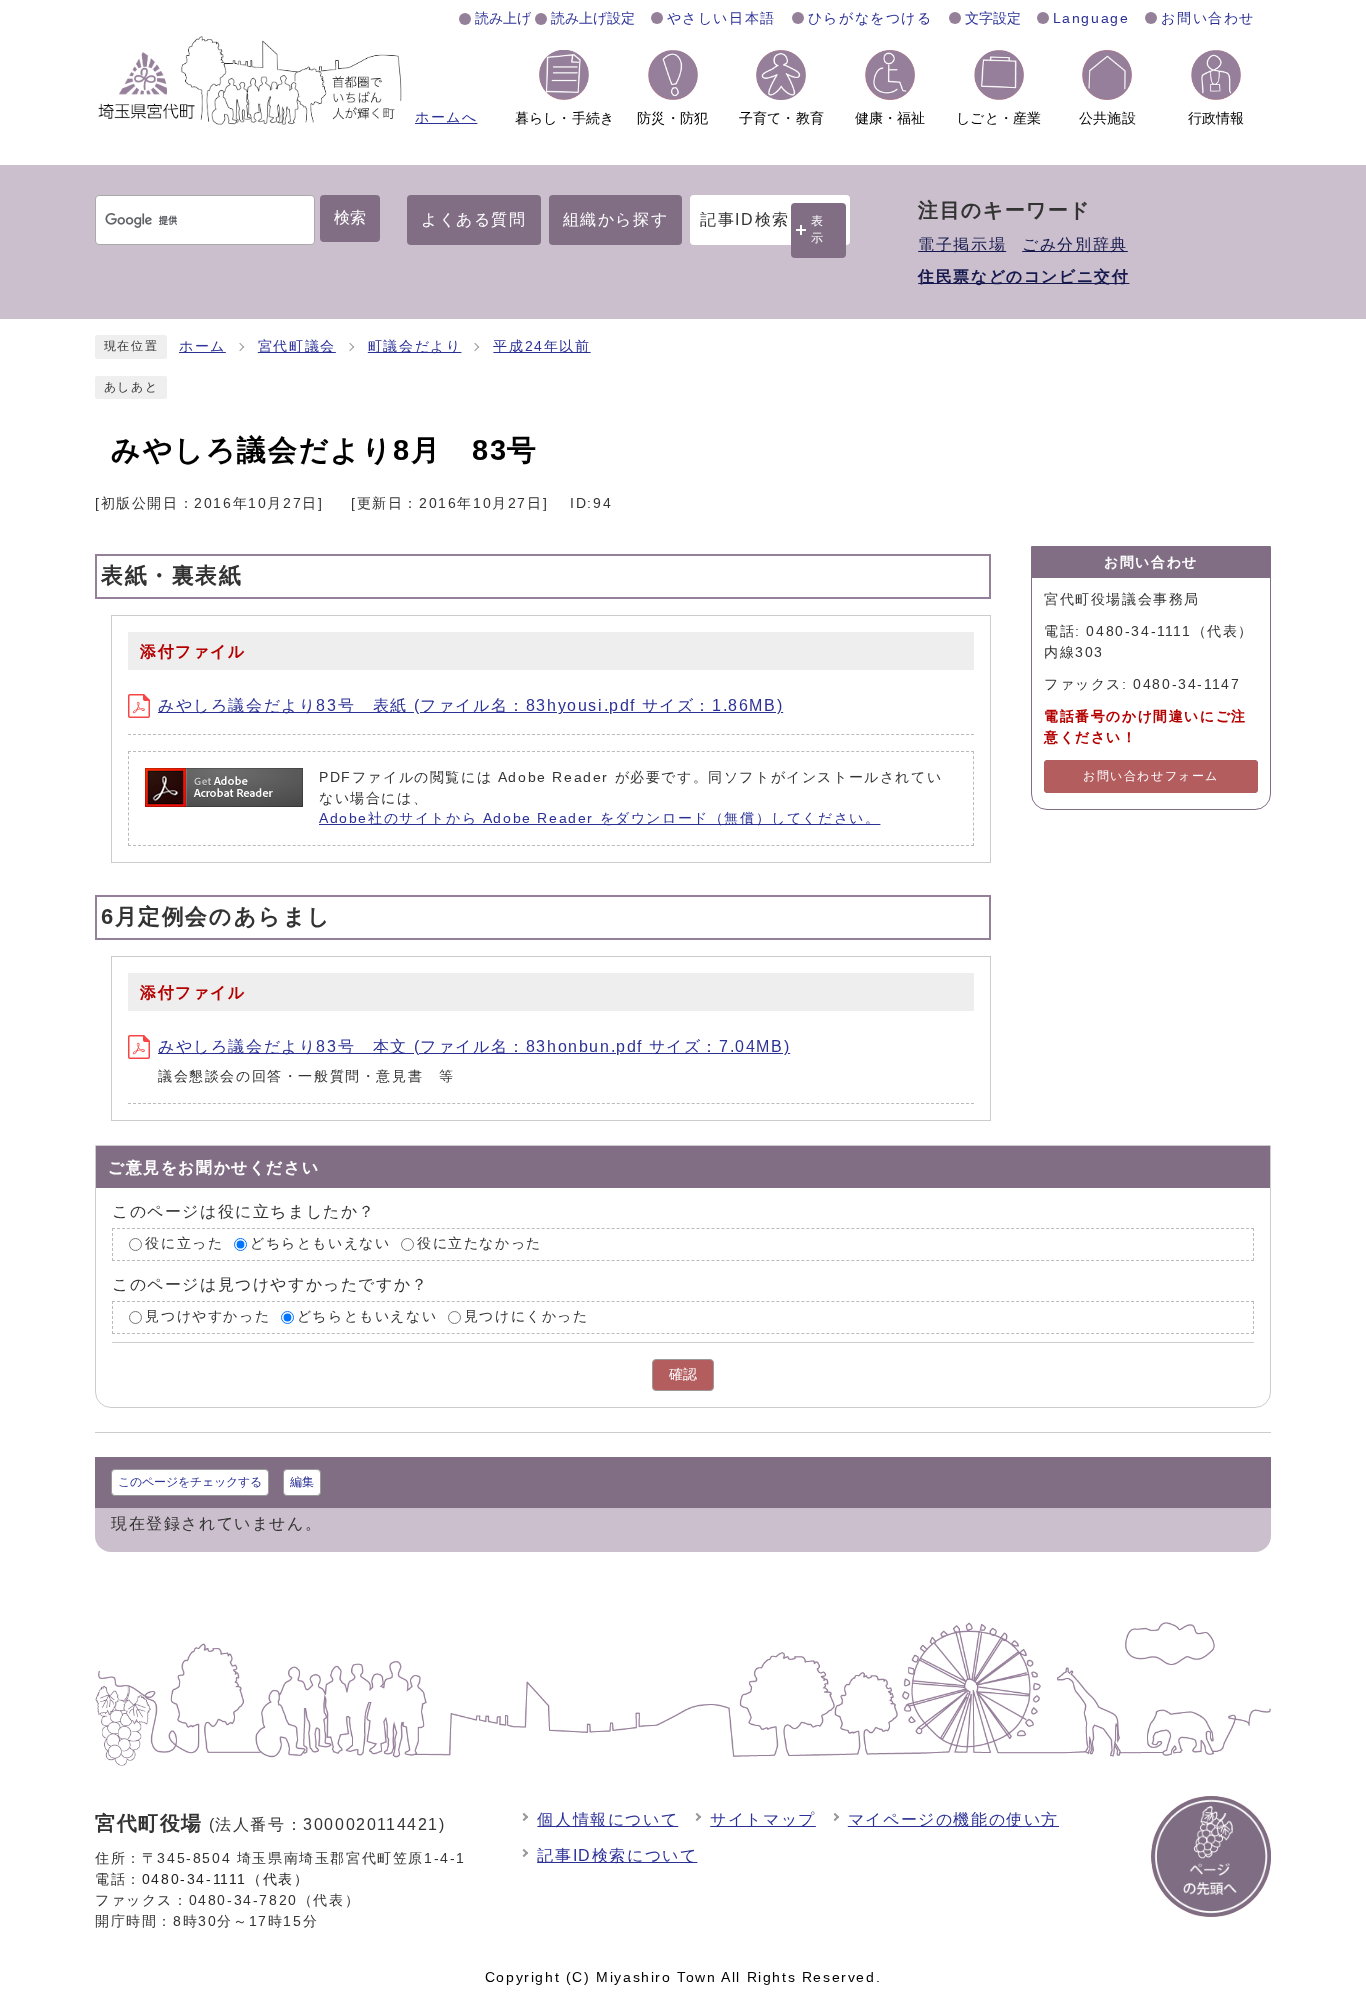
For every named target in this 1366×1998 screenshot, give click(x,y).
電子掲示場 (962, 244)
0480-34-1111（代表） (226, 1879)
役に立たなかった (479, 1244)
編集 (302, 1482)
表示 (818, 229)
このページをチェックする (190, 1482)
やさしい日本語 (721, 18)
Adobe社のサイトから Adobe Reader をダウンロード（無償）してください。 (599, 818)
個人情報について (607, 1819)
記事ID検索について (617, 1855)
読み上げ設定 (593, 18)
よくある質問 (474, 219)
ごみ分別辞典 (1075, 244)
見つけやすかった (207, 1316)
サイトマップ (763, 1819)
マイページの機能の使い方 (953, 1819)
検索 (350, 217)
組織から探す (616, 219)
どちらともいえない (320, 1244)
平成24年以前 (541, 346)
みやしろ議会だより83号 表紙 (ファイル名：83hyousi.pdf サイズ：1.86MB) (470, 705)
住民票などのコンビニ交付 (1023, 276)
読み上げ (503, 18)
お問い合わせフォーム (1151, 776)
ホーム (202, 346)
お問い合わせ (1208, 18)
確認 (683, 1374)
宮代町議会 (297, 346)
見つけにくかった (526, 1316)
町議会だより (415, 346)
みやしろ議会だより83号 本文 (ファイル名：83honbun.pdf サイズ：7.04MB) (474, 1046)
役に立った (184, 1244)
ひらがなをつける (870, 18)
